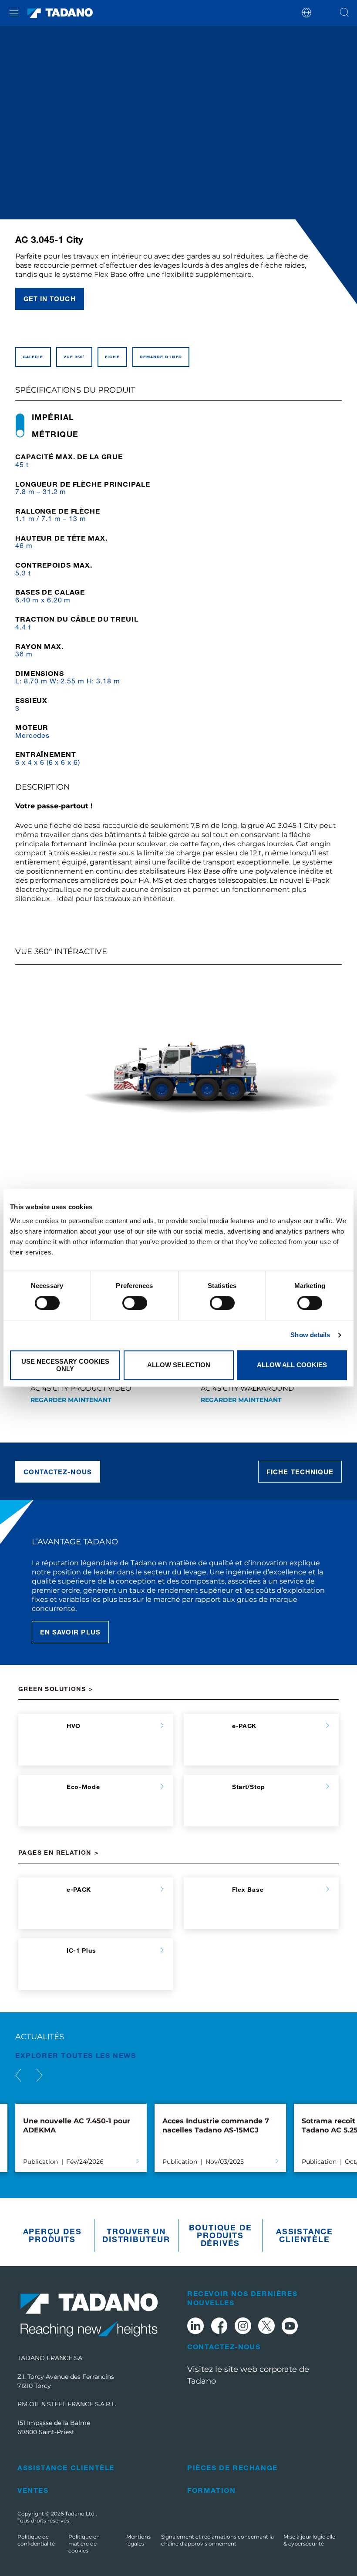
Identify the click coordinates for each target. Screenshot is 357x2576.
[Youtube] (290, 2327)
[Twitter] (266, 2327)
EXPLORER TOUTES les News (76, 2055)
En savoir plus (70, 1632)
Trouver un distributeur (136, 2235)
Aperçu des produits (52, 2235)
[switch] (135, 1303)
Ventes (33, 2490)
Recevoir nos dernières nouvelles (242, 2298)
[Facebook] (219, 2327)
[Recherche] (344, 13)
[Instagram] (243, 2327)
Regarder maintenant (71, 1400)
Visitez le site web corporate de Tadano (248, 2375)
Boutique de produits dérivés (221, 2235)
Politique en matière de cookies (84, 2544)
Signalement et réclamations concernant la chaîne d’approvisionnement (217, 2540)
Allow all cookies (292, 1365)
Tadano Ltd (80, 2514)
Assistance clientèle (305, 2235)
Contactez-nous (58, 1472)
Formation (211, 2490)
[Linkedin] (195, 2327)
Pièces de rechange (232, 2467)
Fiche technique (300, 1472)
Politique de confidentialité (36, 2540)
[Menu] (14, 13)
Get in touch (50, 299)
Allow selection (179, 1365)
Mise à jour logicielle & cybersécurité (309, 2540)
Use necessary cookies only (65, 1365)
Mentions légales (138, 2540)
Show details (310, 1335)
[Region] (306, 12)
